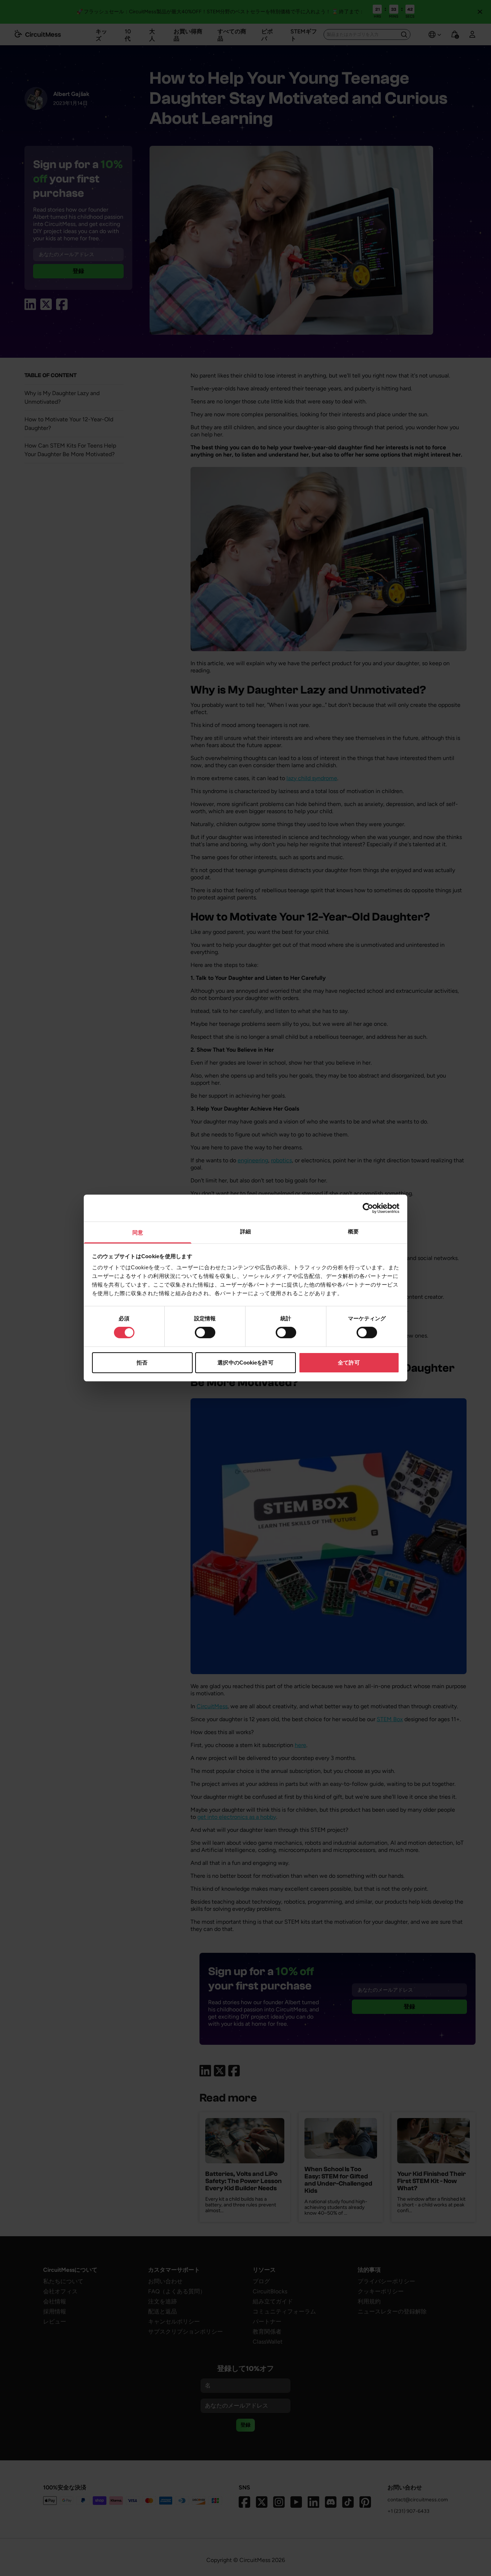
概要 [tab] (353, 1231)
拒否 (142, 1363)
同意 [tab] (138, 1233)
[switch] (205, 1333)
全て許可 (349, 1363)
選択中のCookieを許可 (245, 1363)
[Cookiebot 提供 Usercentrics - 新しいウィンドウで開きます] (368, 1208)
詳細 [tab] (245, 1231)
